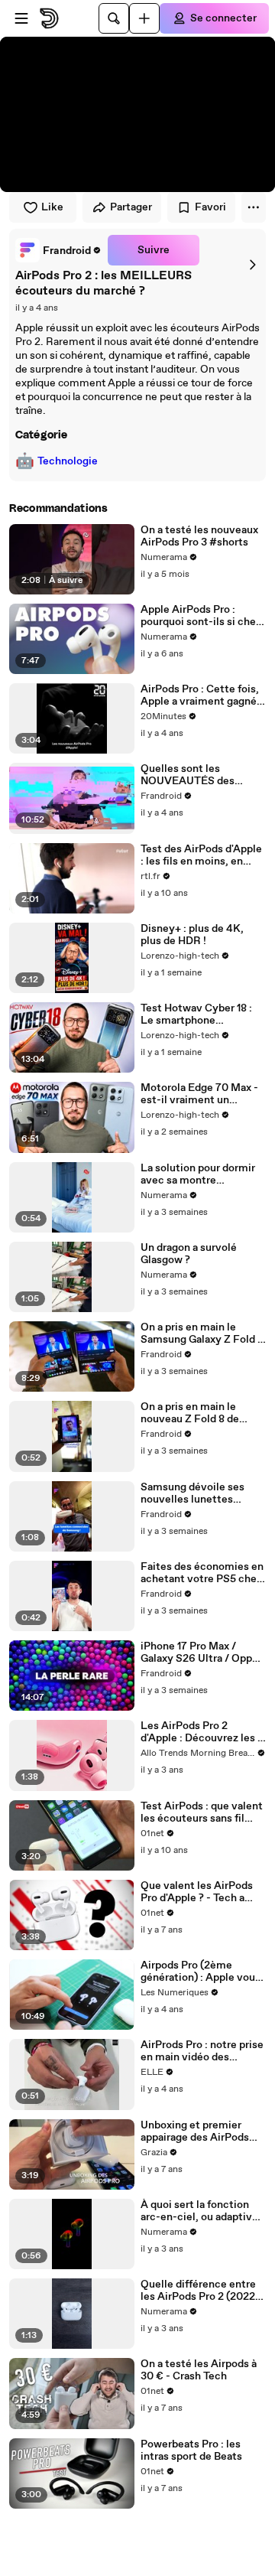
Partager (131, 207)
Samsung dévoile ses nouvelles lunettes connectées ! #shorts (193, 1493)
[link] (58, 250)
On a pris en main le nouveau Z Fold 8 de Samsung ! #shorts (190, 1413)
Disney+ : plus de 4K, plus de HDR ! (192, 935)
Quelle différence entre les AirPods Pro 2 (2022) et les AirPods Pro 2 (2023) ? (200, 2291)
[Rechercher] (114, 18)
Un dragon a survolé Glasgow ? (189, 1254)
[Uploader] (144, 18)
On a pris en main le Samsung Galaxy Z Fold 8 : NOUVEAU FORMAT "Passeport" (202, 1334)
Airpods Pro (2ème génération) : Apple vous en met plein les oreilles (201, 1972)
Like (52, 207)
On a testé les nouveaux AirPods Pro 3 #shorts (199, 536)
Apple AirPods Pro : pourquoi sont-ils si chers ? (203, 616)
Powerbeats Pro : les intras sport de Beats (191, 2451)
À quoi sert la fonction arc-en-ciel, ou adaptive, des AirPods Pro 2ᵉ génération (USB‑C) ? (201, 2211)
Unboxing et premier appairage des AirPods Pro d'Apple (195, 2131)
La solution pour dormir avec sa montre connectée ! (198, 1174)
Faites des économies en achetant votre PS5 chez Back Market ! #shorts (202, 1573)
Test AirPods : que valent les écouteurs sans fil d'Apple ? (202, 1812)
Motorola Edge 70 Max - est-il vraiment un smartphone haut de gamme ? (199, 1094)
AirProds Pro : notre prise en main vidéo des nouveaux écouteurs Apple (202, 2051)
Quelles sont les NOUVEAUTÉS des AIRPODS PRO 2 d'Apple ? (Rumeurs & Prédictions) (201, 775)
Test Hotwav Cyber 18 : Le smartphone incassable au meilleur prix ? (196, 1014)
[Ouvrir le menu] (21, 18)
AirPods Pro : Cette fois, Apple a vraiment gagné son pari (200, 695)
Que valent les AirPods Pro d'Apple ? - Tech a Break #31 (197, 1892)
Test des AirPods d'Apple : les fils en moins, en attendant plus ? (201, 855)
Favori (210, 207)
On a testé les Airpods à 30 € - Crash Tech (199, 2370)
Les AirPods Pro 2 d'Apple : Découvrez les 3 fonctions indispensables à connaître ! (202, 1732)
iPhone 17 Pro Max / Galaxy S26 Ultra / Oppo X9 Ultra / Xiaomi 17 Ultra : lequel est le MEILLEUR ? (202, 1653)
